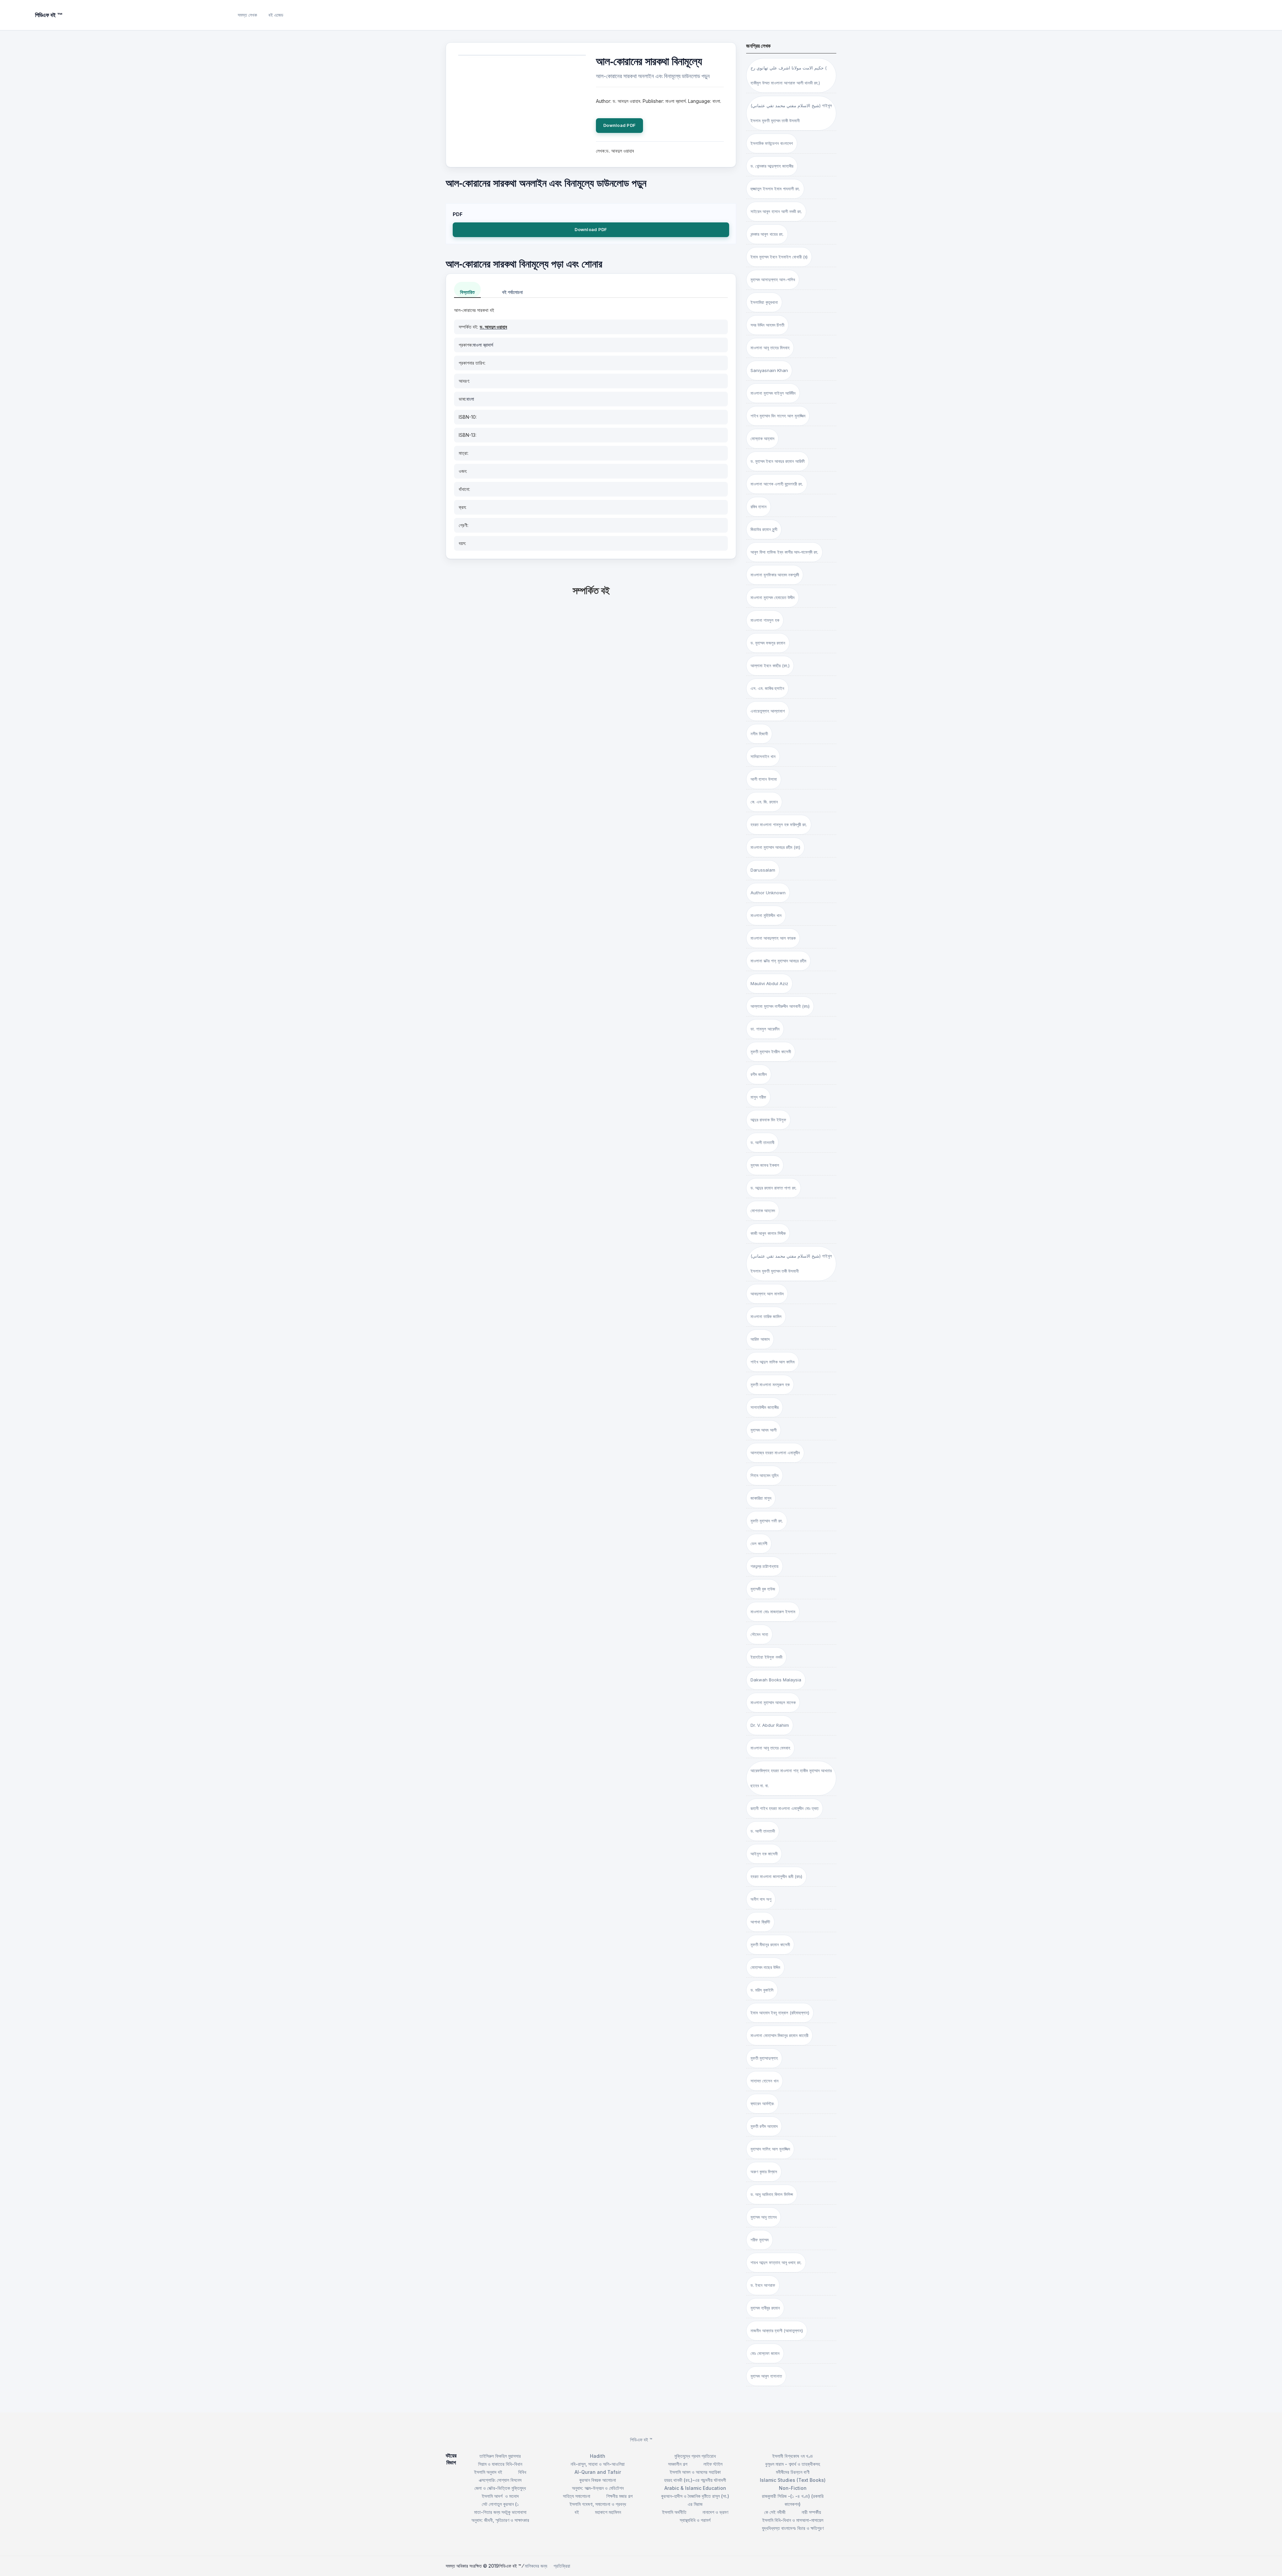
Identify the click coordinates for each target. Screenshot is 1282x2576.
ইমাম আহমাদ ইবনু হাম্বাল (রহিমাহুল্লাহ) (780, 2013)
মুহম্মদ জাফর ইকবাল (765, 1165)
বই (577, 2512)
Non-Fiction (793, 2488)
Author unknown (768, 893)
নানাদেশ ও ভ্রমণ (715, 2512)
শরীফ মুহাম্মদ (760, 2240)
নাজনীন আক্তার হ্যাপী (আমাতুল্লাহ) (777, 2331)
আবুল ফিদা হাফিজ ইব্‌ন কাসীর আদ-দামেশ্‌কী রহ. (784, 552)
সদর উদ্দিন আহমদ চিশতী (767, 325)
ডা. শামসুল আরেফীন (765, 1029)
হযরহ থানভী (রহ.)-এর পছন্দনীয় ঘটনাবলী (695, 2480)
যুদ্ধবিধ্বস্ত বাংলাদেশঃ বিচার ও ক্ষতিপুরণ (793, 2528)
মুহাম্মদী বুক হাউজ (763, 1589)
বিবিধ (522, 2472)
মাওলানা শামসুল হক (765, 620)
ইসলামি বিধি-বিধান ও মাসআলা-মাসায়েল (793, 2520)
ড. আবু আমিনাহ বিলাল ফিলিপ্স (772, 2194)
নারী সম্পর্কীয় (811, 2512)
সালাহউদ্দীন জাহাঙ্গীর (765, 1407)
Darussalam (763, 870)
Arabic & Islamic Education (695, 2488)
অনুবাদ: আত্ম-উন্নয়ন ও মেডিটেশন (598, 2488)
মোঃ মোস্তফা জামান (765, 2353)
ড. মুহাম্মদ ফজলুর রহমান (768, 643)
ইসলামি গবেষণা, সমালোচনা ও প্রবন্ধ (598, 2504)
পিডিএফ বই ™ (641, 2440)
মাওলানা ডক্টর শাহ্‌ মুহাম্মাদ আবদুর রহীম (778, 961)
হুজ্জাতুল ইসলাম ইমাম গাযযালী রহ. (775, 189)
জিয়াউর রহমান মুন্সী (764, 529)
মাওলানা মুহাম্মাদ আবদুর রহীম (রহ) (775, 847)
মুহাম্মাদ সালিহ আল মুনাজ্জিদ (770, 2149)
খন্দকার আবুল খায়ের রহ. (767, 234)
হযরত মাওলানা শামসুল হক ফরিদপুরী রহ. (779, 824)
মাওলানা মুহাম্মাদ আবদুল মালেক (773, 1702)
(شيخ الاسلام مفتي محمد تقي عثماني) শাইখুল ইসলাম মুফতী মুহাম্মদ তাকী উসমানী (791, 113)
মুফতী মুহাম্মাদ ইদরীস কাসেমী (771, 1052)
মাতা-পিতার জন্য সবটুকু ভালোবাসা (500, 2512)
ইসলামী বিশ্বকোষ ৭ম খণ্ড (793, 2456)
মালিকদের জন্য (536, 2566)
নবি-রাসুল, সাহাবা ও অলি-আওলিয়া (598, 2464)
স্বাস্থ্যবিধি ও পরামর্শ (695, 2520)
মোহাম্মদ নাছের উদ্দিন (765, 1967)
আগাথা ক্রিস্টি (760, 1922)
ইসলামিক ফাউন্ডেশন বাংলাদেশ (772, 143)
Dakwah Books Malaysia (776, 1680)
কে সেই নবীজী (775, 2512)
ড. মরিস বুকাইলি (762, 1990)
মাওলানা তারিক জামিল (766, 1316)
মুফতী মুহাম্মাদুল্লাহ (764, 2058)
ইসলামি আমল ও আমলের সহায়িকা (695, 2472)
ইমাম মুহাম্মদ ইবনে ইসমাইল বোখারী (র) (779, 257)
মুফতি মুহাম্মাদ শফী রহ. (767, 1521)
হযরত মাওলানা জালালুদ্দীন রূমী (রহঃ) (776, 1876)
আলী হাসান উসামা (764, 779)
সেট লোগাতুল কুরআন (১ (500, 2504)
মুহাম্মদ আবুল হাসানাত (766, 2376)
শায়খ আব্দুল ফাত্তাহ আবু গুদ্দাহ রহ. (776, 2262)
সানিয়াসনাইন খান (763, 756)
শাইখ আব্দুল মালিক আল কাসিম (773, 1362)
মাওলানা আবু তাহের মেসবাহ (770, 1748)
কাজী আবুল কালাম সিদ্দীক (768, 1233)
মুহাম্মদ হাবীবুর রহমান (765, 2308)
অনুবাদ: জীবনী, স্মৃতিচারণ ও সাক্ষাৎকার (500, 2520)
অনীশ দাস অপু (761, 1899)
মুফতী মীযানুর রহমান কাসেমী (770, 1945)
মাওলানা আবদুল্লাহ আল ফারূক (773, 938)
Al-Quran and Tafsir (598, 2472)
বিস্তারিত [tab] (467, 292)
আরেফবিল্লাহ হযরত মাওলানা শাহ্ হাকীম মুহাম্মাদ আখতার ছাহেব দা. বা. (791, 1778)
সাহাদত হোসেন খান (765, 2081)
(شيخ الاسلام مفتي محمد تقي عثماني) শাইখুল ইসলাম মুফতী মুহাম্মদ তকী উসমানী (791, 1263)
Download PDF (619, 125)
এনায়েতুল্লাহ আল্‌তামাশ (768, 711)
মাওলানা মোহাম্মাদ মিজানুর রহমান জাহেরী (779, 2035)
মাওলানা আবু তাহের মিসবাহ (770, 348)
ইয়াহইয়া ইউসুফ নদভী (766, 1657)
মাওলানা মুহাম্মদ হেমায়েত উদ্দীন (773, 597)
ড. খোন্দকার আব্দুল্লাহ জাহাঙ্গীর (772, 166)
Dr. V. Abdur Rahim (770, 1725)
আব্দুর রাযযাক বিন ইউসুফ (768, 1120)
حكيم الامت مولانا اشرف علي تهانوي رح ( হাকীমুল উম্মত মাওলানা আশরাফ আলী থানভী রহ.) (789, 75)
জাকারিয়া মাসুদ (761, 1498)
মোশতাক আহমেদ (763, 1211)
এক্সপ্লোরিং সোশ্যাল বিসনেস (500, 2480)
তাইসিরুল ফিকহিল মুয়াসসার (500, 2456)
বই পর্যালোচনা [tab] (512, 292)
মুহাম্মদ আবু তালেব (764, 2217)
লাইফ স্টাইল (713, 2464)
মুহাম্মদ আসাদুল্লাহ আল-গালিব (773, 280)
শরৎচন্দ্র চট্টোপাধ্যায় (765, 1566)
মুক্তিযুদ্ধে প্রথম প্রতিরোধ (695, 2456)
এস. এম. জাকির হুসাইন (767, 688)
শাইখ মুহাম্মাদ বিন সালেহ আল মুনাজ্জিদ (778, 416)
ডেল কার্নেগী (759, 1543)
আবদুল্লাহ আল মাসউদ (767, 1294)
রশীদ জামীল (759, 1074)
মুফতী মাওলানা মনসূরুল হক (770, 1385)
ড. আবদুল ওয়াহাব (493, 327)
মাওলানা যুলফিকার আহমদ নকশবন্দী (775, 575)
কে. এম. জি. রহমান (764, 802)
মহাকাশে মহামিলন (608, 2512)
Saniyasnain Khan (769, 370)
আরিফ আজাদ (760, 1339)
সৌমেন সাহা (759, 1634)
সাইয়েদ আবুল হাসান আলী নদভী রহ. (776, 211)
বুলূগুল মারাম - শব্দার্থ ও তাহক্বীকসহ (793, 2464)
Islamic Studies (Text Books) (793, 2480)
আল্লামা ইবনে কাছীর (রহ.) (770, 666)
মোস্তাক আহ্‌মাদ (762, 438)
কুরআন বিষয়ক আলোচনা (598, 2480)
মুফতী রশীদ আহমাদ (764, 2126)
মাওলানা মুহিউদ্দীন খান (766, 915)
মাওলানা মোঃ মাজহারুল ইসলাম (773, 1612)
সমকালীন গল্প (678, 2464)
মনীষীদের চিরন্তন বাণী (793, 2472)
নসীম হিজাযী (759, 734)
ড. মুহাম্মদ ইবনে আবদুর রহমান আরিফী (778, 461)
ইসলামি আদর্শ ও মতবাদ (500, 2496)
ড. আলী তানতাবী (762, 1142)
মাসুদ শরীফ (758, 1097)
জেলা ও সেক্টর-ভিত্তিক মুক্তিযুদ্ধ (500, 2488)
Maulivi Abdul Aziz (769, 983)
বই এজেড (276, 15)
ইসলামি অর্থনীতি (674, 2512)
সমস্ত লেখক (247, 15)
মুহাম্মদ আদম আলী (764, 1430)
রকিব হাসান (759, 507)
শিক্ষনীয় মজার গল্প (619, 2496)
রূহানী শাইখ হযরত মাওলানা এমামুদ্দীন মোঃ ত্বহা (785, 1808)
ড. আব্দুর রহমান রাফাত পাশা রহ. (774, 1188)
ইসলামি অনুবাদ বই (488, 2472)
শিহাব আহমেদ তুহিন (765, 1475)
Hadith (598, 2456)
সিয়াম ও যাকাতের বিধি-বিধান (500, 2464)
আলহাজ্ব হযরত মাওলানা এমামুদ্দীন (775, 1453)
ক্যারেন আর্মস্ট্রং (762, 2103)
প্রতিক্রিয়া (562, 2566)
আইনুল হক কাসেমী (764, 1854)
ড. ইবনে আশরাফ (763, 2285)
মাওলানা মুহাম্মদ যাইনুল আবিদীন (773, 393)
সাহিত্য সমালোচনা (577, 2496)
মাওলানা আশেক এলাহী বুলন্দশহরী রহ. (777, 484)
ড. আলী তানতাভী (763, 1831)
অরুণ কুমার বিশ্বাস (764, 2172)
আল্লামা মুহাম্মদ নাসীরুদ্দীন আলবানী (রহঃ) (780, 1006)
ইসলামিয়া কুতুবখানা (764, 302)
